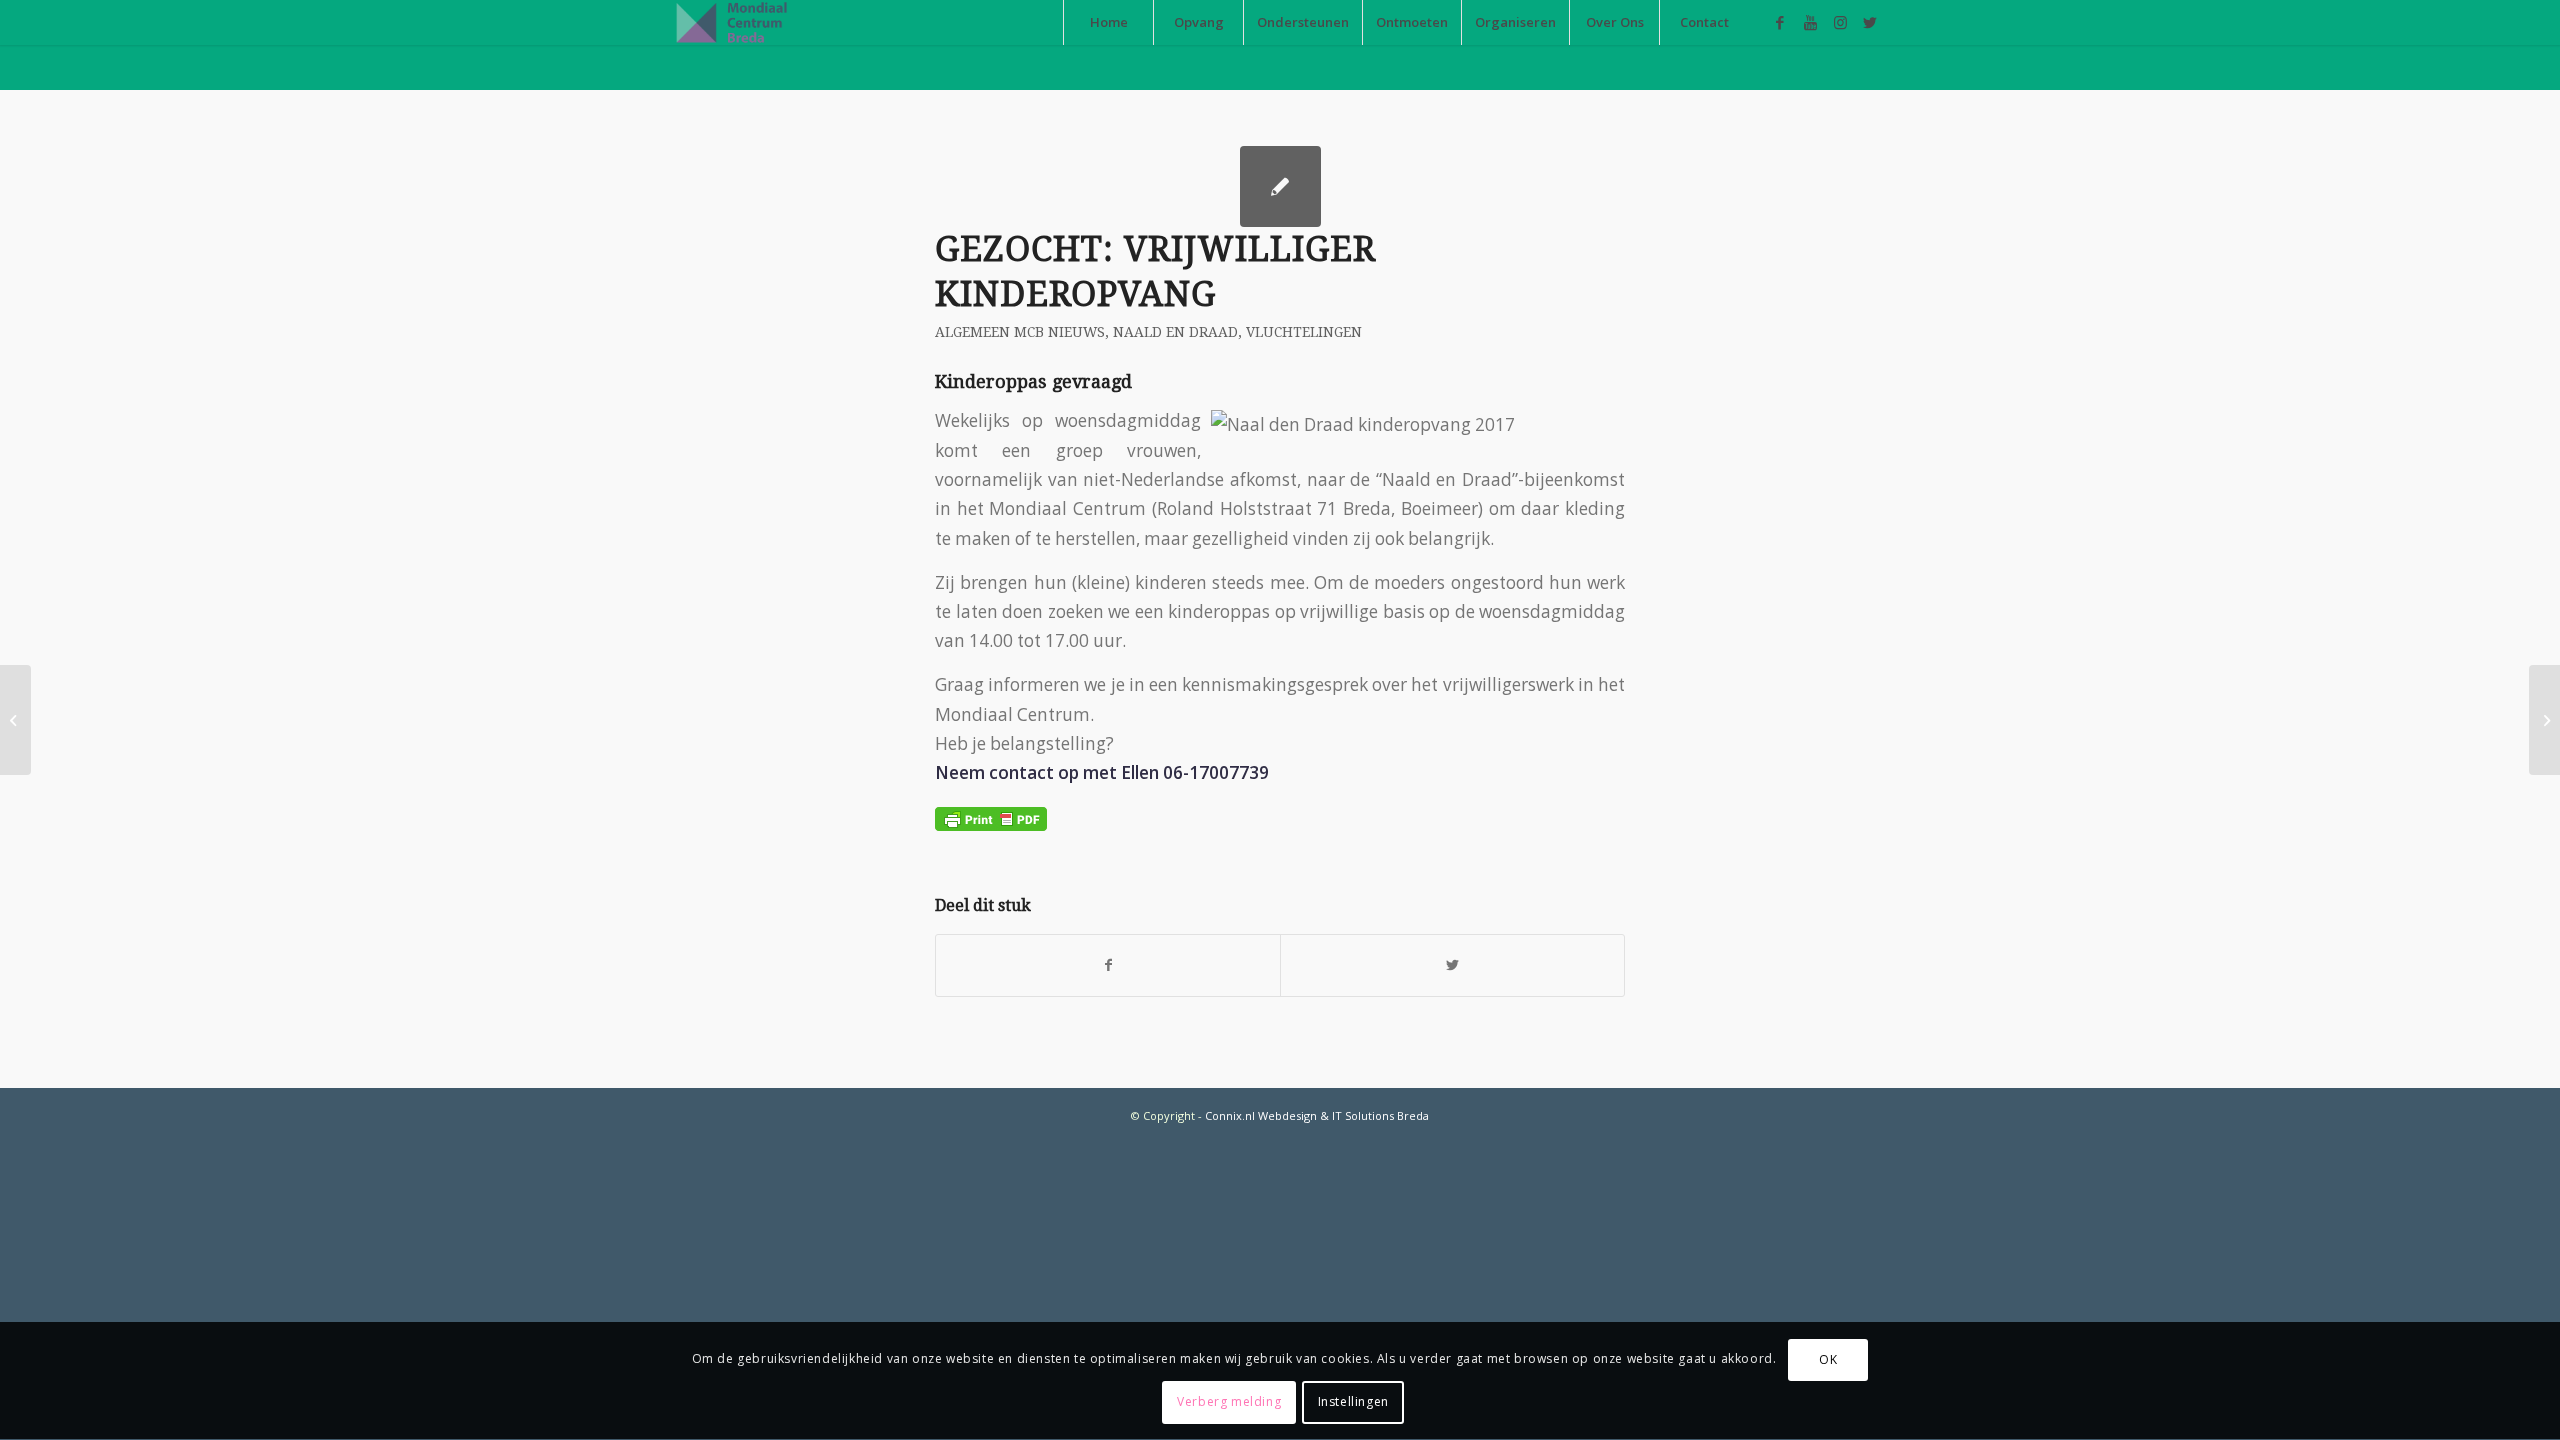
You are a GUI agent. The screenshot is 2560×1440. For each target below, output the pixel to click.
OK (1828, 1359)
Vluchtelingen (1304, 332)
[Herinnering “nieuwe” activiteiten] (15, 720)
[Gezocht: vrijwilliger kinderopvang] (1280, 186)
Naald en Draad (1175, 332)
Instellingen (1353, 1401)
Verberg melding (1229, 1401)
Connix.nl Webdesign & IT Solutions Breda (1317, 1115)
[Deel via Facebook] (1108, 965)
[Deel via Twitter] (1452, 965)
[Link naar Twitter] (1870, 22)
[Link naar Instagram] (1840, 22)
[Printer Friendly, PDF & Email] (991, 816)
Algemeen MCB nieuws (1020, 332)
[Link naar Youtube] (1810, 22)
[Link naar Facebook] (1780, 22)
